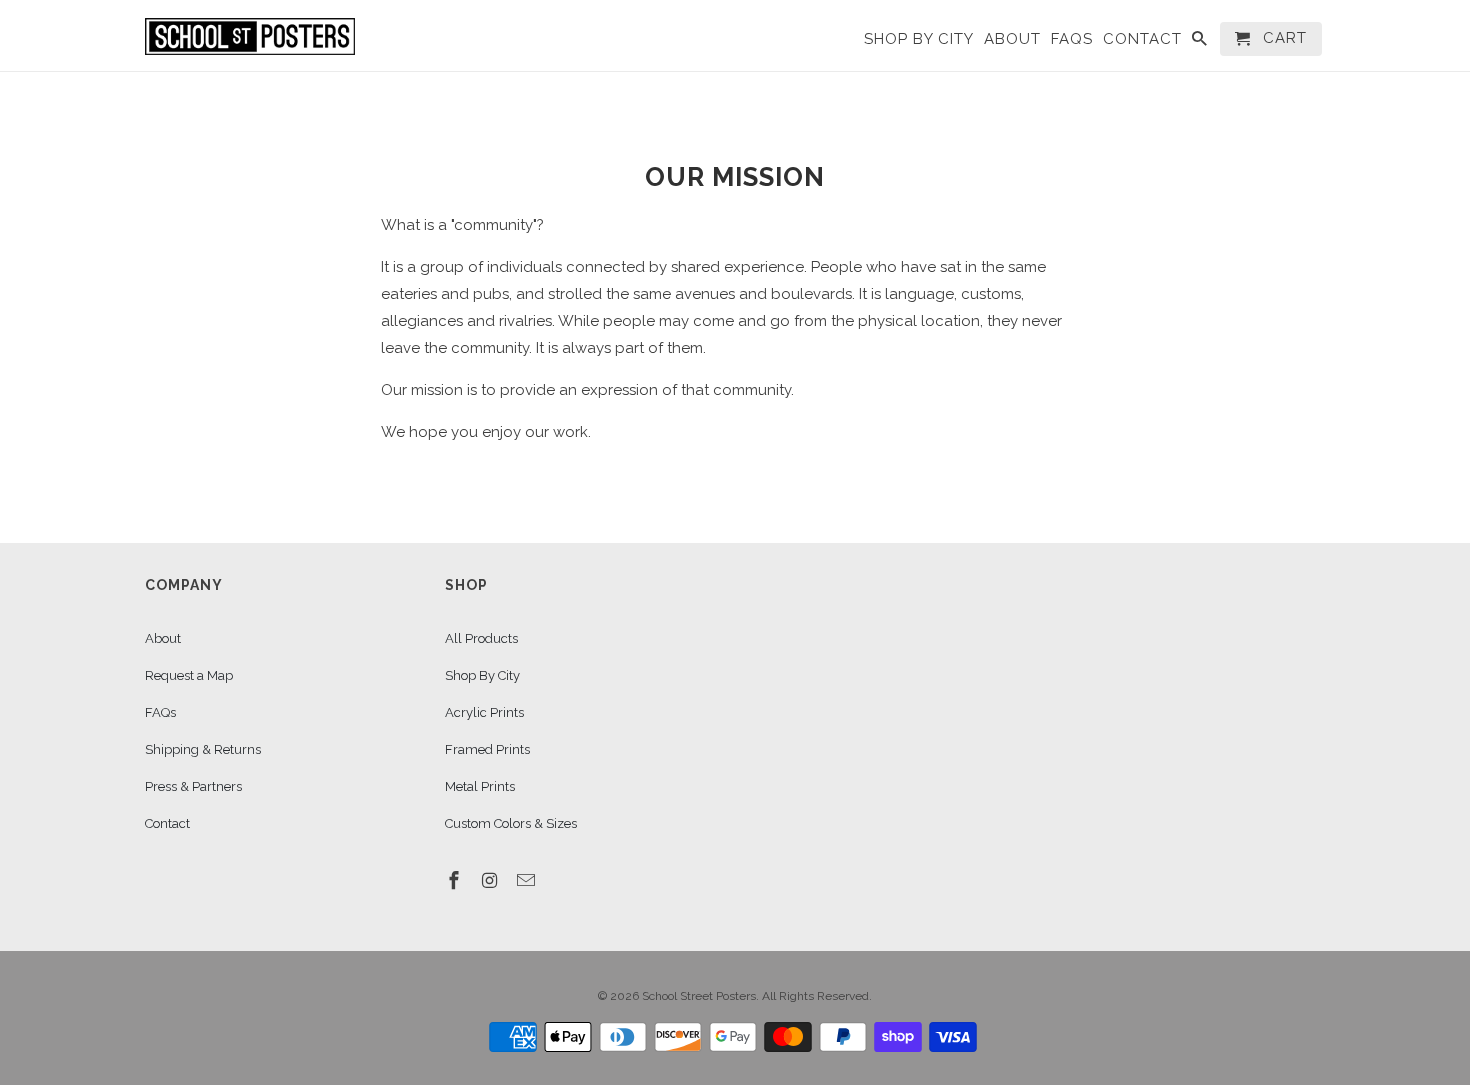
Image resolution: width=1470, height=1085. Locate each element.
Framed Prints (487, 749)
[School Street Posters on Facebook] (456, 880)
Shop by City (919, 39)
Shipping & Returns (203, 749)
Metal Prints (480, 786)
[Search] (1201, 43)
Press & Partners (193, 786)
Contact (167, 823)
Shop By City (482, 675)
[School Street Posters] (250, 35)
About (163, 638)
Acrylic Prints (484, 712)
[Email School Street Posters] (528, 880)
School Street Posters (699, 996)
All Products (481, 638)
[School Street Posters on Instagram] (492, 880)
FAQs (160, 712)
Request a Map (189, 675)
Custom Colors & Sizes (511, 823)
